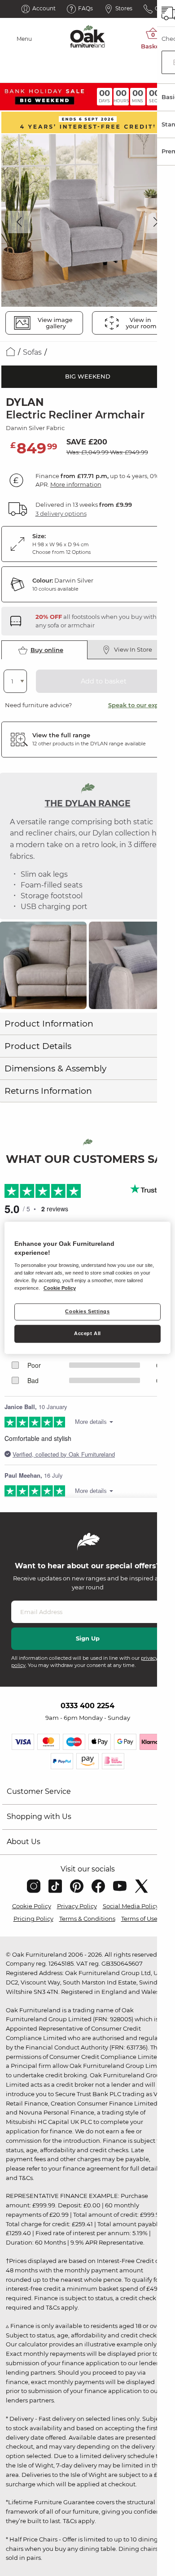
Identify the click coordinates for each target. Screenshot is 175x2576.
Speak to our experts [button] (139, 705)
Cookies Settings (87, 1312)
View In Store (133, 649)
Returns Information (48, 1091)
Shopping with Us (39, 1817)
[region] (88, 1288)
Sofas (32, 352)
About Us (24, 1842)
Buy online (47, 650)
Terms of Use (139, 1919)
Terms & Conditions (87, 1919)
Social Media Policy (131, 1906)
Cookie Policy (32, 1906)
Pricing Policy (33, 1919)
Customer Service (39, 1791)
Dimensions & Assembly (55, 1068)
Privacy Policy (77, 1906)
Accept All (87, 1334)
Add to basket (104, 681)
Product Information (49, 1024)
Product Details (38, 1046)
